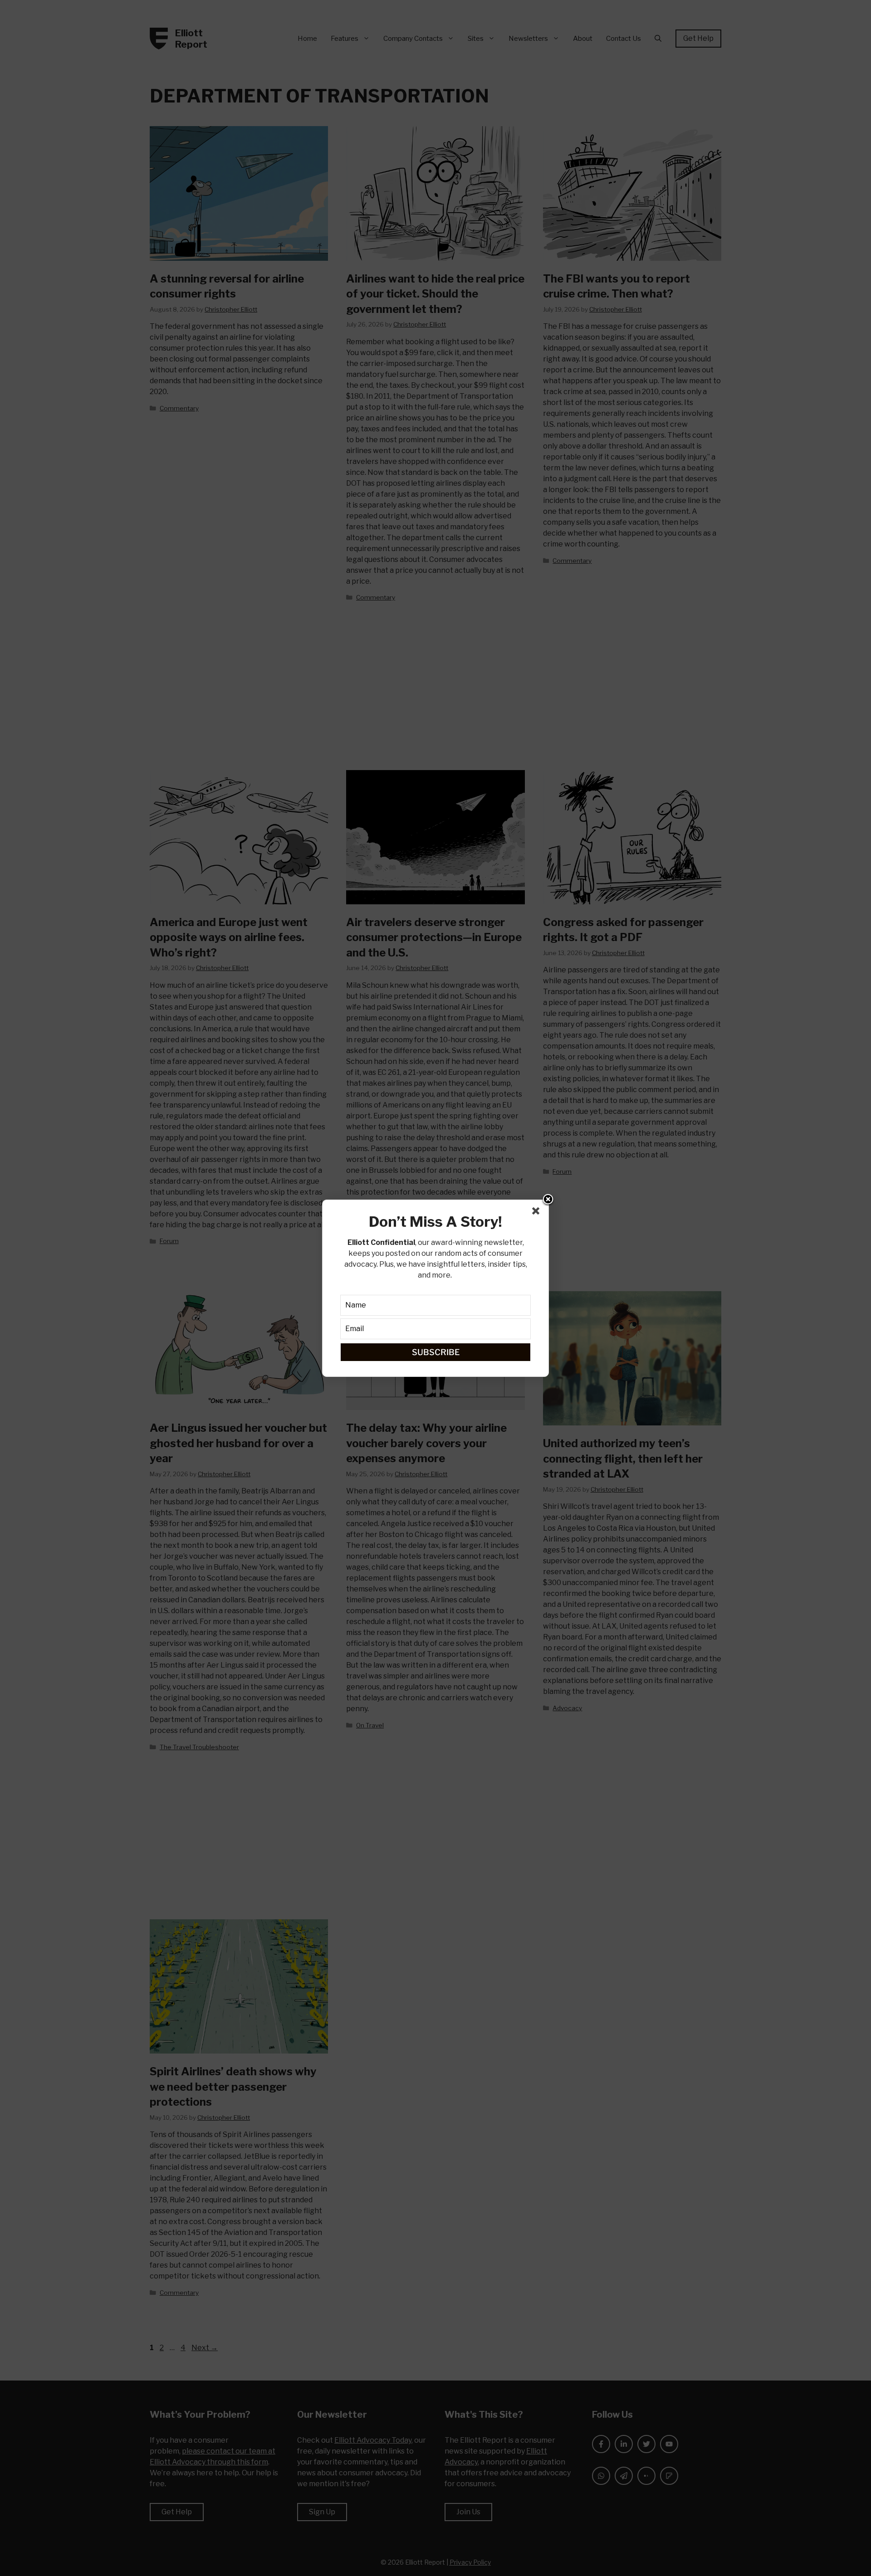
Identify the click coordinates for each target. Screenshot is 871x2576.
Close (548, 1200)
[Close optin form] (538, 1213)
